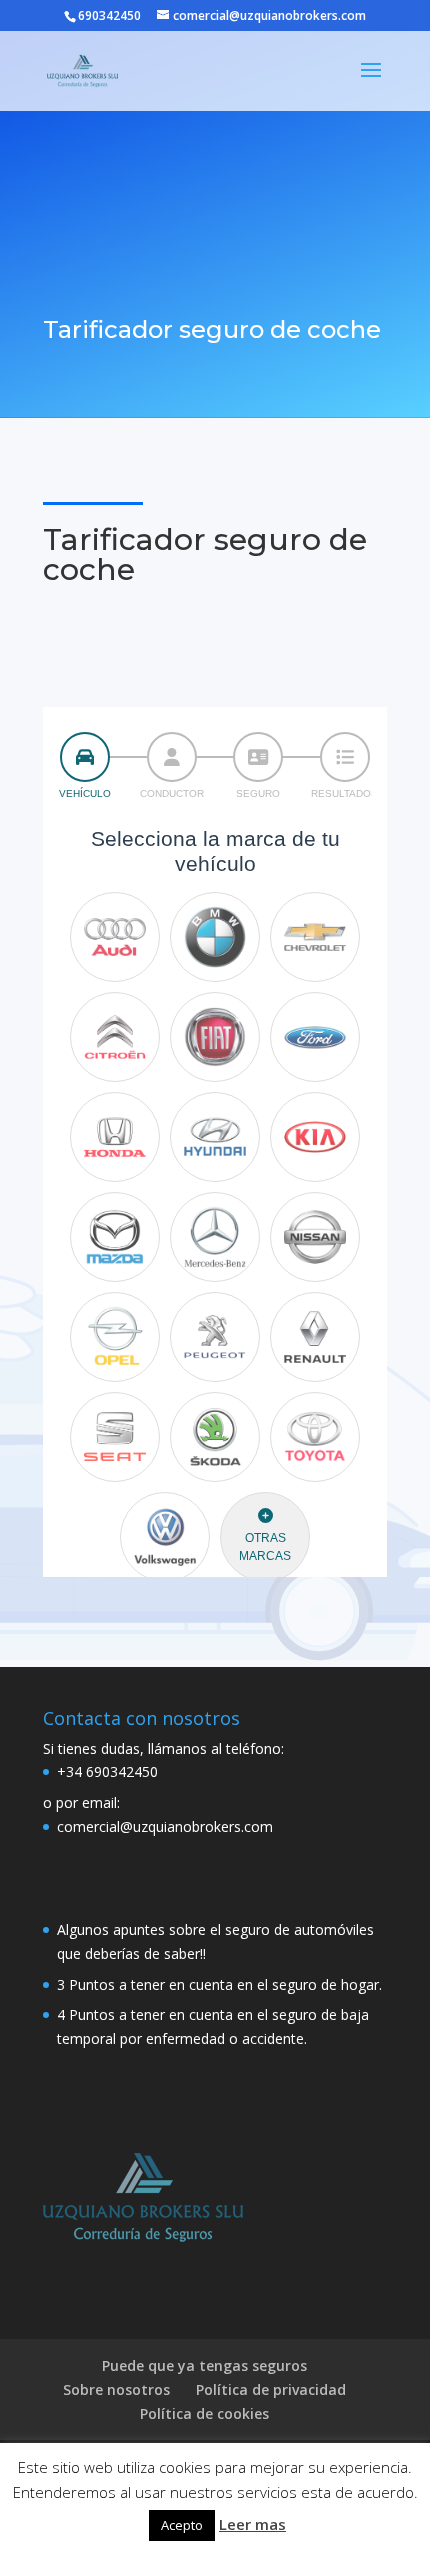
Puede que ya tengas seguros (204, 2365)
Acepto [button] (182, 2525)
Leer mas (252, 2524)
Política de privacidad (271, 2389)
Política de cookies (204, 2413)
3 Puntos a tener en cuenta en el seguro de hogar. (219, 1984)
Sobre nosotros (116, 2389)
